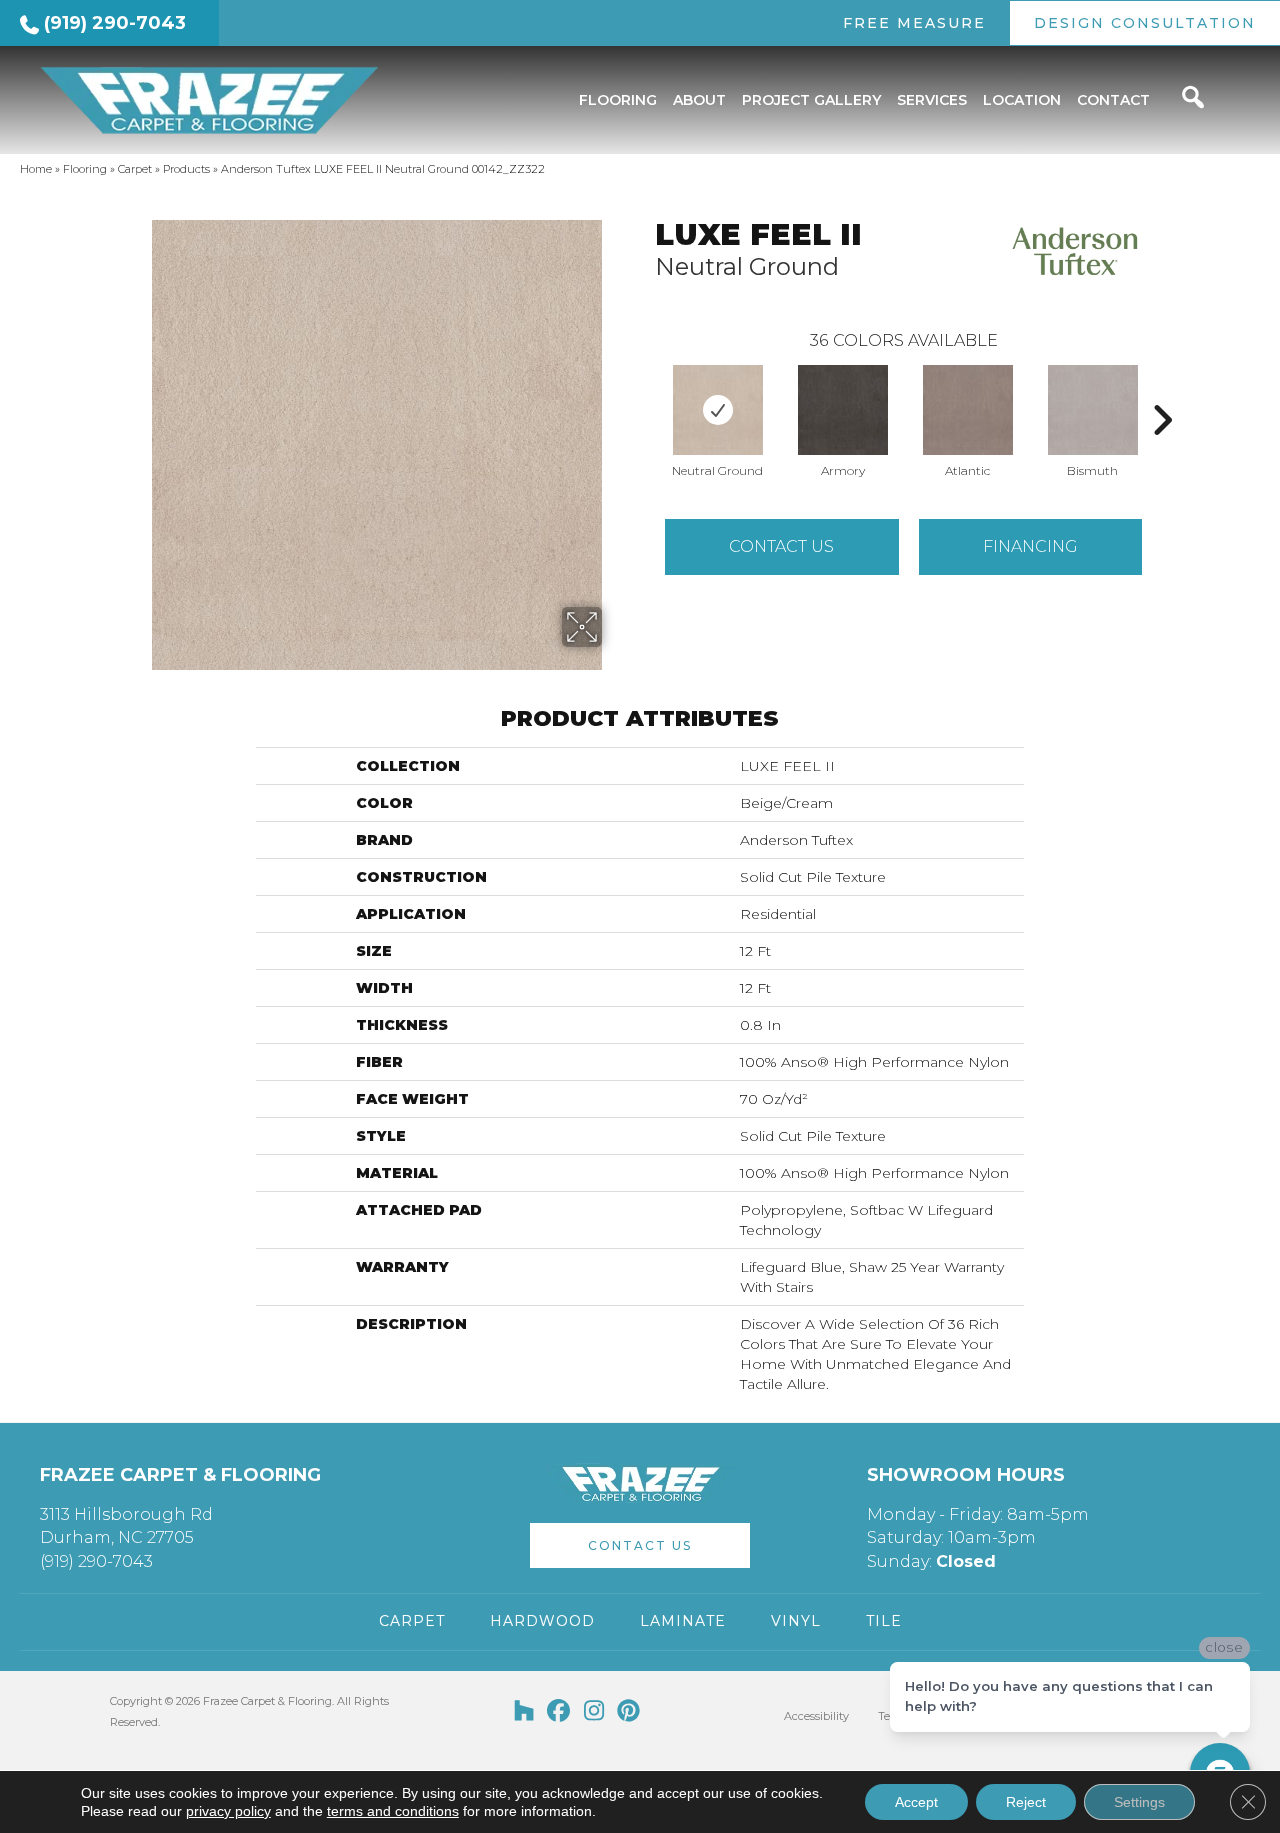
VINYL (796, 1621)
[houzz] (524, 1712)
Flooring (85, 169)
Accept (916, 1802)
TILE (884, 1621)
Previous (645, 390)
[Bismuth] (1093, 410)
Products (186, 169)
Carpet (135, 169)
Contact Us (781, 546)
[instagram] (594, 1712)
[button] (640, 1545)
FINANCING (1030, 546)
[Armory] (843, 410)
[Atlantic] (968, 410)
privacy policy (228, 1811)
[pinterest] (629, 1712)
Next (1162, 390)
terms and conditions (393, 1811)
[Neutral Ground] (718, 410)
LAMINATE (683, 1621)
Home (36, 169)
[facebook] (559, 1712)
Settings (1139, 1802)
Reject (1026, 1802)
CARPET (412, 1621)
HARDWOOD (542, 1621)
